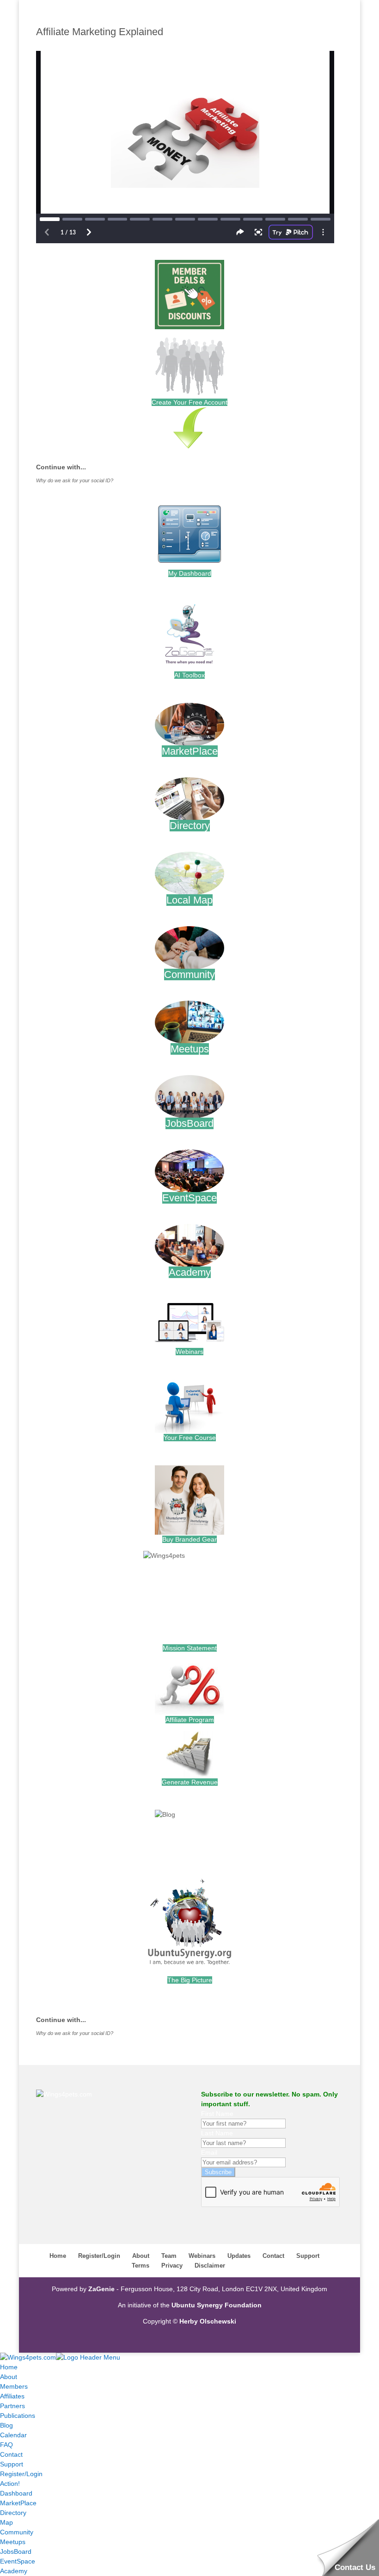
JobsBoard (189, 1123)
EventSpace (189, 1198)
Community (189, 974)
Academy (190, 1272)
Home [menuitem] (9, 2367)
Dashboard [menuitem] (16, 2493)
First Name (217, 2114)
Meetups (190, 1049)
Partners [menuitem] (12, 2406)
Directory (190, 826)
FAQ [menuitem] (6, 2445)
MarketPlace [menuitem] (18, 2503)
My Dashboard (190, 573)
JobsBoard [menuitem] (16, 2551)
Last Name (217, 2133)
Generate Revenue (190, 1782)
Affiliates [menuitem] (12, 2396)
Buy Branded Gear (189, 1539)
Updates (239, 2256)
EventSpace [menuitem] (18, 2561)
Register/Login (99, 2256)
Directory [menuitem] (13, 2513)
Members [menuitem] (14, 2386)
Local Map (189, 900)
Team (169, 2256)
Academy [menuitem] (14, 2571)
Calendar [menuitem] (13, 2435)
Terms (141, 2266)
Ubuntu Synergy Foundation (217, 2305)
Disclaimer (210, 2266)
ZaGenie (101, 2289)
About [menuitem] (9, 2377)
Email (209, 2152)
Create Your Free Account (189, 402)
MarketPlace (190, 751)
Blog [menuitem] (6, 2425)
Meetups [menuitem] (13, 2542)
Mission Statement (190, 1648)
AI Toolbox (189, 675)
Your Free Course (190, 1438)
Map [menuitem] (6, 2522)
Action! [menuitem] (10, 2484)
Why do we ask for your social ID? (75, 480)
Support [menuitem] (12, 2464)
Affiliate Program (190, 1720)
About (141, 2256)
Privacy (172, 2266)
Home (58, 2256)
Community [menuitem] (17, 2532)
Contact (273, 2256)
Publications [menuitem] (18, 2416)
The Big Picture (190, 1980)
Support (308, 2256)
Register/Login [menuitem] (21, 2474)
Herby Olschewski (208, 2321)
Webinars (189, 1352)
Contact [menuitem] (11, 2454)
